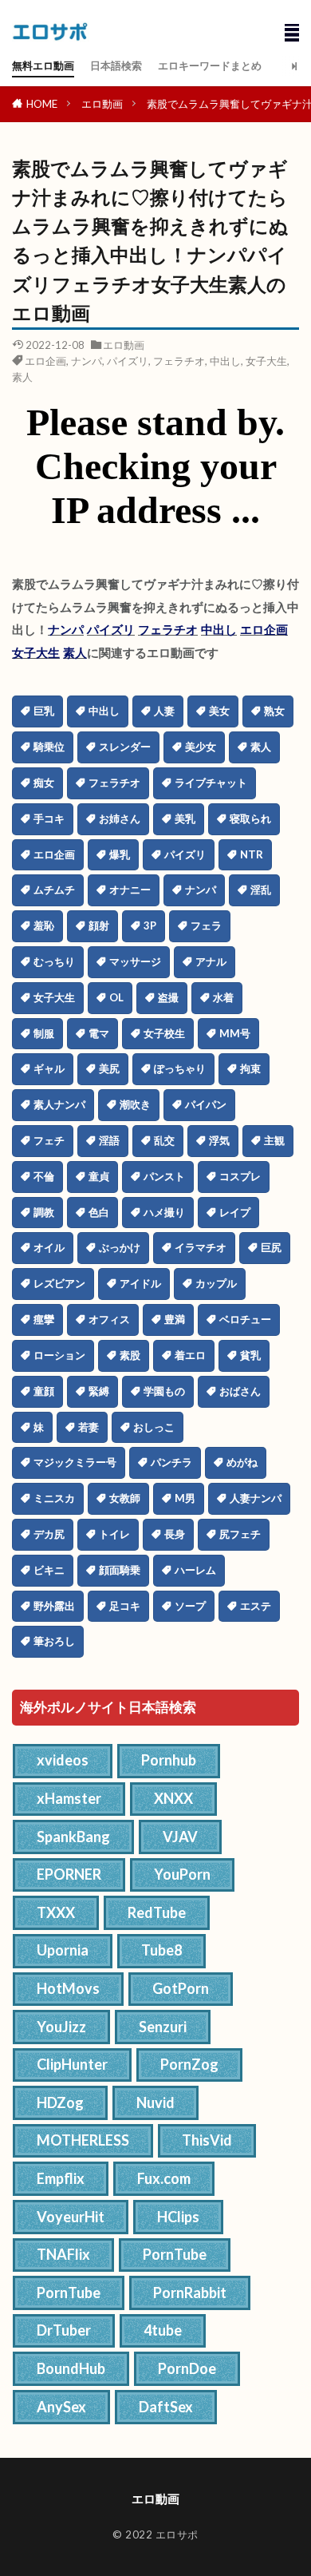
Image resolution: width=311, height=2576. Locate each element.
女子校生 (164, 1033)
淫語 (109, 1140)
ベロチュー (245, 1319)
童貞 (99, 1176)
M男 (185, 1498)
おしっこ (154, 1427)
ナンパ (87, 361)
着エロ (190, 1355)
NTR (252, 854)
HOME (42, 104)
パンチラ (171, 1462)
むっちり (54, 961)
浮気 (219, 1140)
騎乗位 (49, 747)
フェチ (49, 1140)
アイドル (140, 1283)
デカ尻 (49, 1534)
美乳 (185, 818)
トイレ (114, 1534)
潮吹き (135, 1104)
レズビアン (59, 1283)
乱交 (164, 1140)
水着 (223, 997)
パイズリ (128, 361)
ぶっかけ (120, 1247)
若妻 (89, 1427)
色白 (99, 1212)
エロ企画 (45, 361)
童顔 (44, 1391)
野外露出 (54, 1606)
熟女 (274, 711)
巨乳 (44, 711)
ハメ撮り (164, 1212)
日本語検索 (116, 65)
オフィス (109, 1319)
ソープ (190, 1606)
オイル (49, 1247)
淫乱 (261, 890)
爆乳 (120, 854)
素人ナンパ (59, 1104)
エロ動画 (102, 104)
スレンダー (125, 747)
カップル (216, 1283)
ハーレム (195, 1570)
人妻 (164, 711)
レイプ (235, 1212)
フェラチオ (179, 361)
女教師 (125, 1498)
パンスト (164, 1176)
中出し (225, 361)
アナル (211, 961)
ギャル (49, 1068)
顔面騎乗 (120, 1570)
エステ (256, 1606)
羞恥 (44, 925)
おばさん (240, 1391)
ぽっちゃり (180, 1068)
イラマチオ (201, 1247)
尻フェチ (240, 1534)
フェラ (206, 925)
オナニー (130, 890)
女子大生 (266, 361)
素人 (22, 377)
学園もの (164, 1391)
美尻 (109, 1068)
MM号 (235, 1033)
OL (116, 997)
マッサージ (135, 961)
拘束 (250, 1068)
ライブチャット (211, 783)
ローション (59, 1355)
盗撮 (168, 997)
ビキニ (49, 1570)
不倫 (44, 1176)
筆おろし (54, 1641)
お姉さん (120, 818)
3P (150, 925)
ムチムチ (54, 890)
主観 (274, 1140)
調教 (44, 1212)
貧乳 (250, 1355)
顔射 (99, 925)
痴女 (44, 783)
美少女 (201, 747)
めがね (242, 1462)
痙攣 (44, 1319)
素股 (130, 1355)
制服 (44, 1033)
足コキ (125, 1606)
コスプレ (240, 1176)
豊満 (175, 1319)
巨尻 (271, 1247)
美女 (219, 711)
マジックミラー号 (75, 1462)
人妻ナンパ (256, 1498)
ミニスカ (54, 1498)
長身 (175, 1534)
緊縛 (99, 1391)
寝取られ (250, 818)
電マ (99, 1033)
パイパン (206, 1104)
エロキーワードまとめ (210, 65)
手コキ (49, 818)
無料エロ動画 (43, 65)
